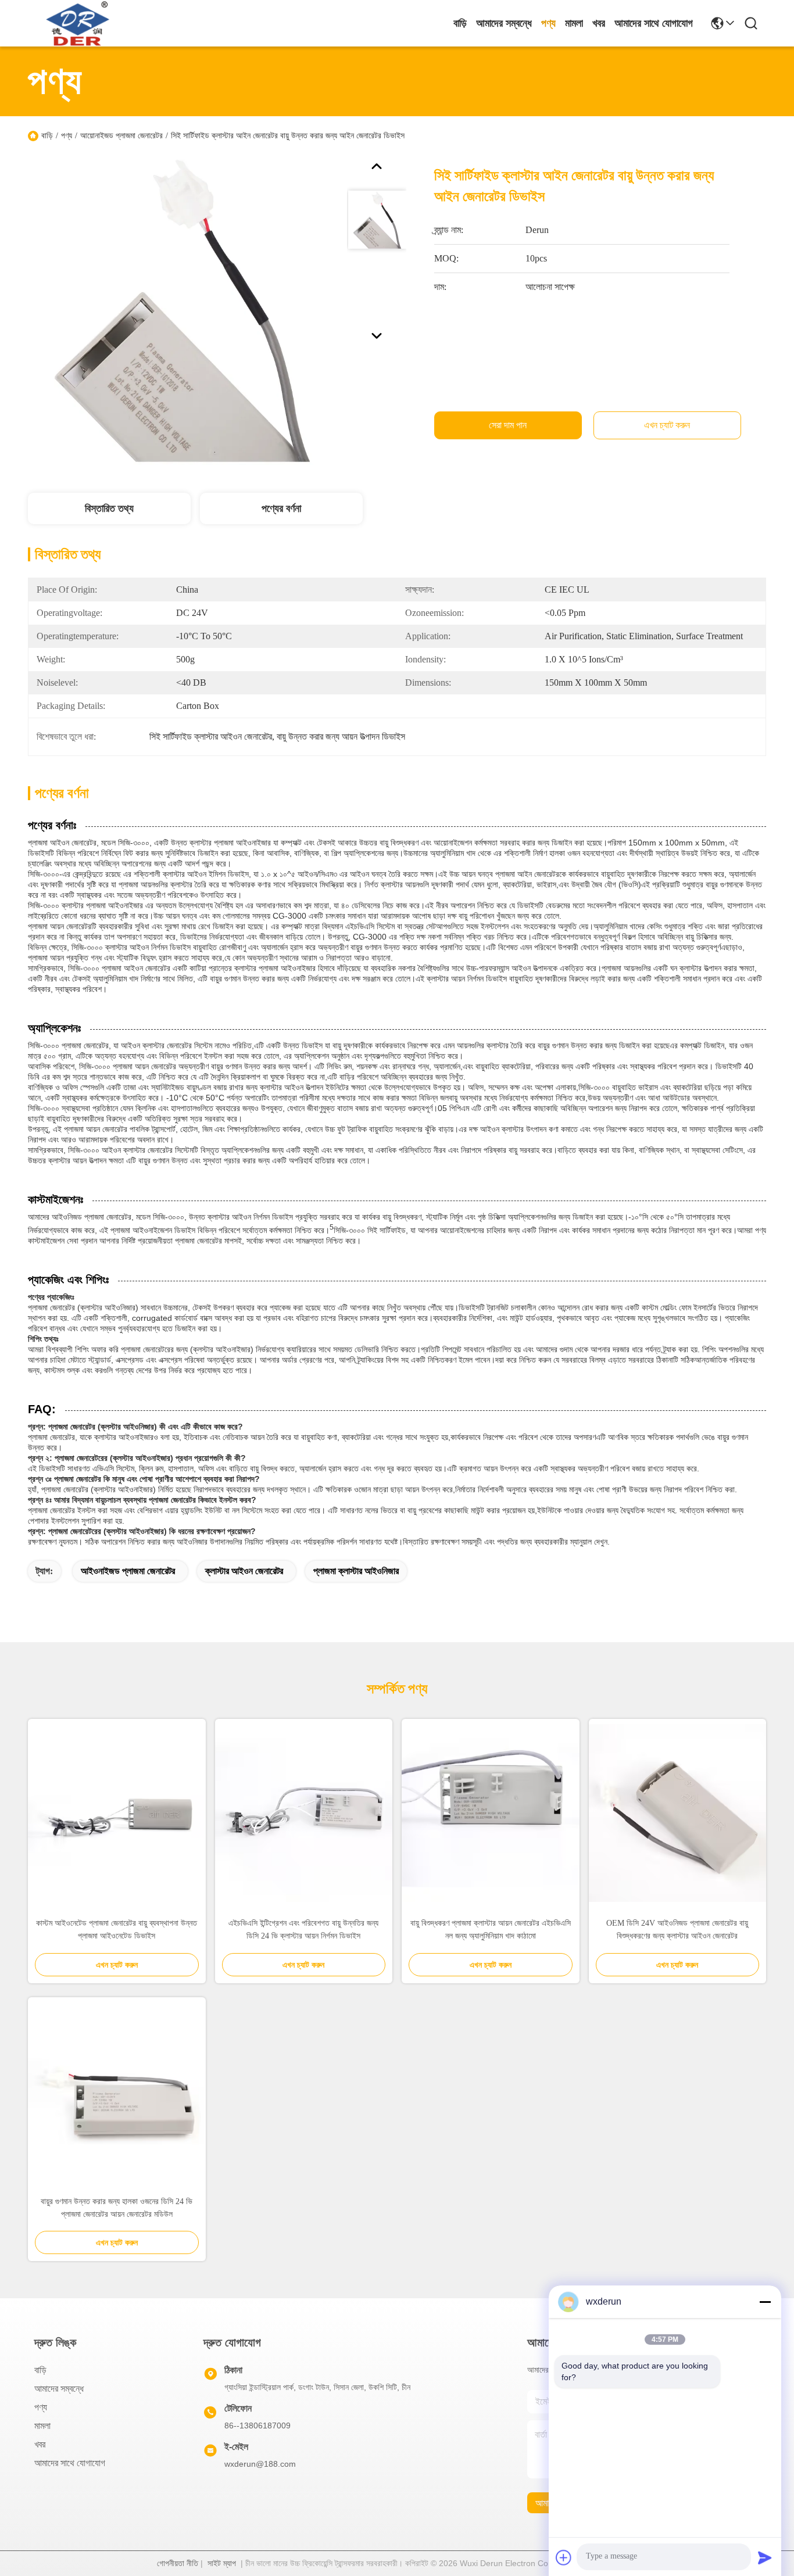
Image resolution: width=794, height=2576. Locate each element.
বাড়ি (460, 23)
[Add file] (564, 2557)
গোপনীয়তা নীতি (178, 2563)
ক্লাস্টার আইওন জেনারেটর (244, 1571)
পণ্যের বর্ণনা (281, 508)
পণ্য (548, 23)
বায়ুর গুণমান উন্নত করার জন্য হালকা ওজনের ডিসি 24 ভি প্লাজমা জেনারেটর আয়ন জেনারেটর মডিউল (117, 2208)
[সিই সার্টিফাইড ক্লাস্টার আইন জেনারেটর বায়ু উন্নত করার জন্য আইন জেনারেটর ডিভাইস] (183, 310)
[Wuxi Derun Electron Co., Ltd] (79, 23)
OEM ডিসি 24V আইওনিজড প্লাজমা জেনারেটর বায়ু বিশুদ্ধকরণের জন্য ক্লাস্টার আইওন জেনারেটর (677, 1930)
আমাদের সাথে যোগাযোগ (654, 23)
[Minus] (765, 2302)
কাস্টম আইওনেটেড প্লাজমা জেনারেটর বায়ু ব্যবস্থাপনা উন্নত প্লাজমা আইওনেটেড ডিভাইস (117, 1930)
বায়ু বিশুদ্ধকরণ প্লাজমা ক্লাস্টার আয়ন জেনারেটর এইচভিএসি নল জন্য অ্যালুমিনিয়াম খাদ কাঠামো (491, 1930)
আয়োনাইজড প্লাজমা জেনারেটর (121, 136)
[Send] (765, 2557)
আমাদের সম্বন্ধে (504, 23)
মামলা (574, 23)
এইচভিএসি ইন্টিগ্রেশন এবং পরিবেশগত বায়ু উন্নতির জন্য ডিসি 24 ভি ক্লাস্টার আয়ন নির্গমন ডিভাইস (303, 1930)
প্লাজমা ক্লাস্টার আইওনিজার (356, 1571)
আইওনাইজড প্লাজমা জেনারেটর (128, 1571)
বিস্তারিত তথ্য (109, 508)
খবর (599, 23)
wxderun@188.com (260, 2464)
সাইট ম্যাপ (222, 2563)
